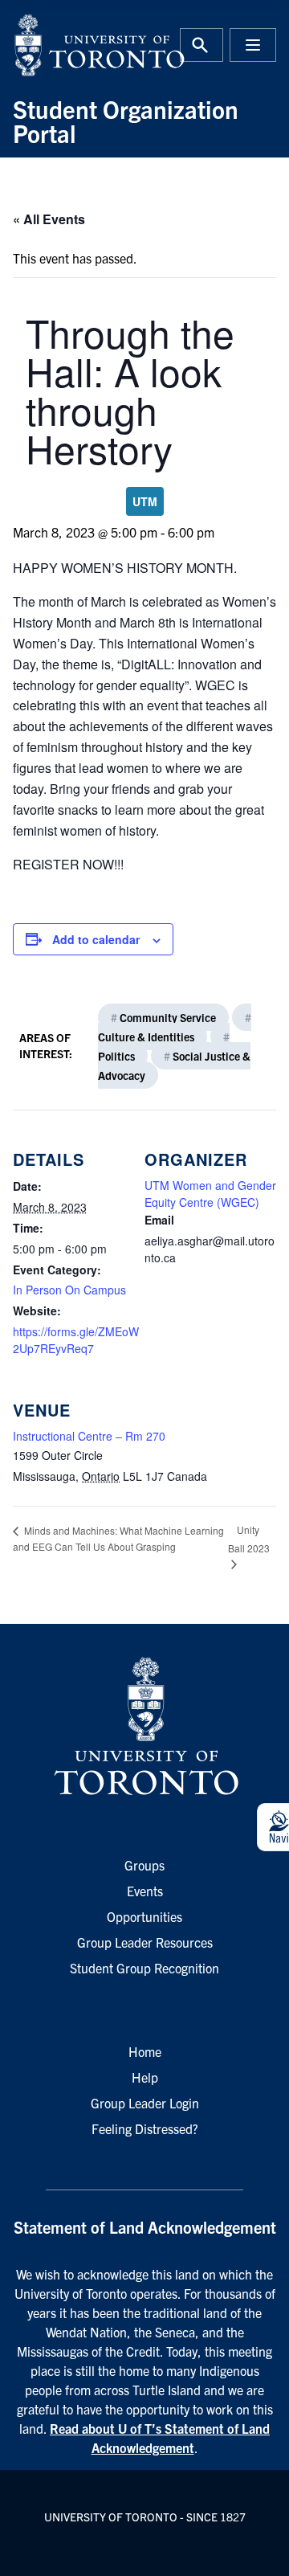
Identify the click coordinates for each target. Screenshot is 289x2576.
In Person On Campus (69, 1290)
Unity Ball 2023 (249, 1539)
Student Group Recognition (144, 1968)
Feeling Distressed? (145, 2128)
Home (145, 2051)
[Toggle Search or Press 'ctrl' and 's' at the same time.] (201, 45)
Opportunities (144, 1916)
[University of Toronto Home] (74, 45)
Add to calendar (96, 939)
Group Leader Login (145, 2103)
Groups (144, 1865)
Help (145, 2077)
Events (145, 1891)
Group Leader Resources (145, 1942)
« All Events (49, 219)
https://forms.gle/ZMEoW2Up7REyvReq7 (76, 1340)
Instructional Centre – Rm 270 (89, 1436)
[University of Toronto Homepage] (144, 1727)
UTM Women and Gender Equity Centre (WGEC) (210, 1194)
